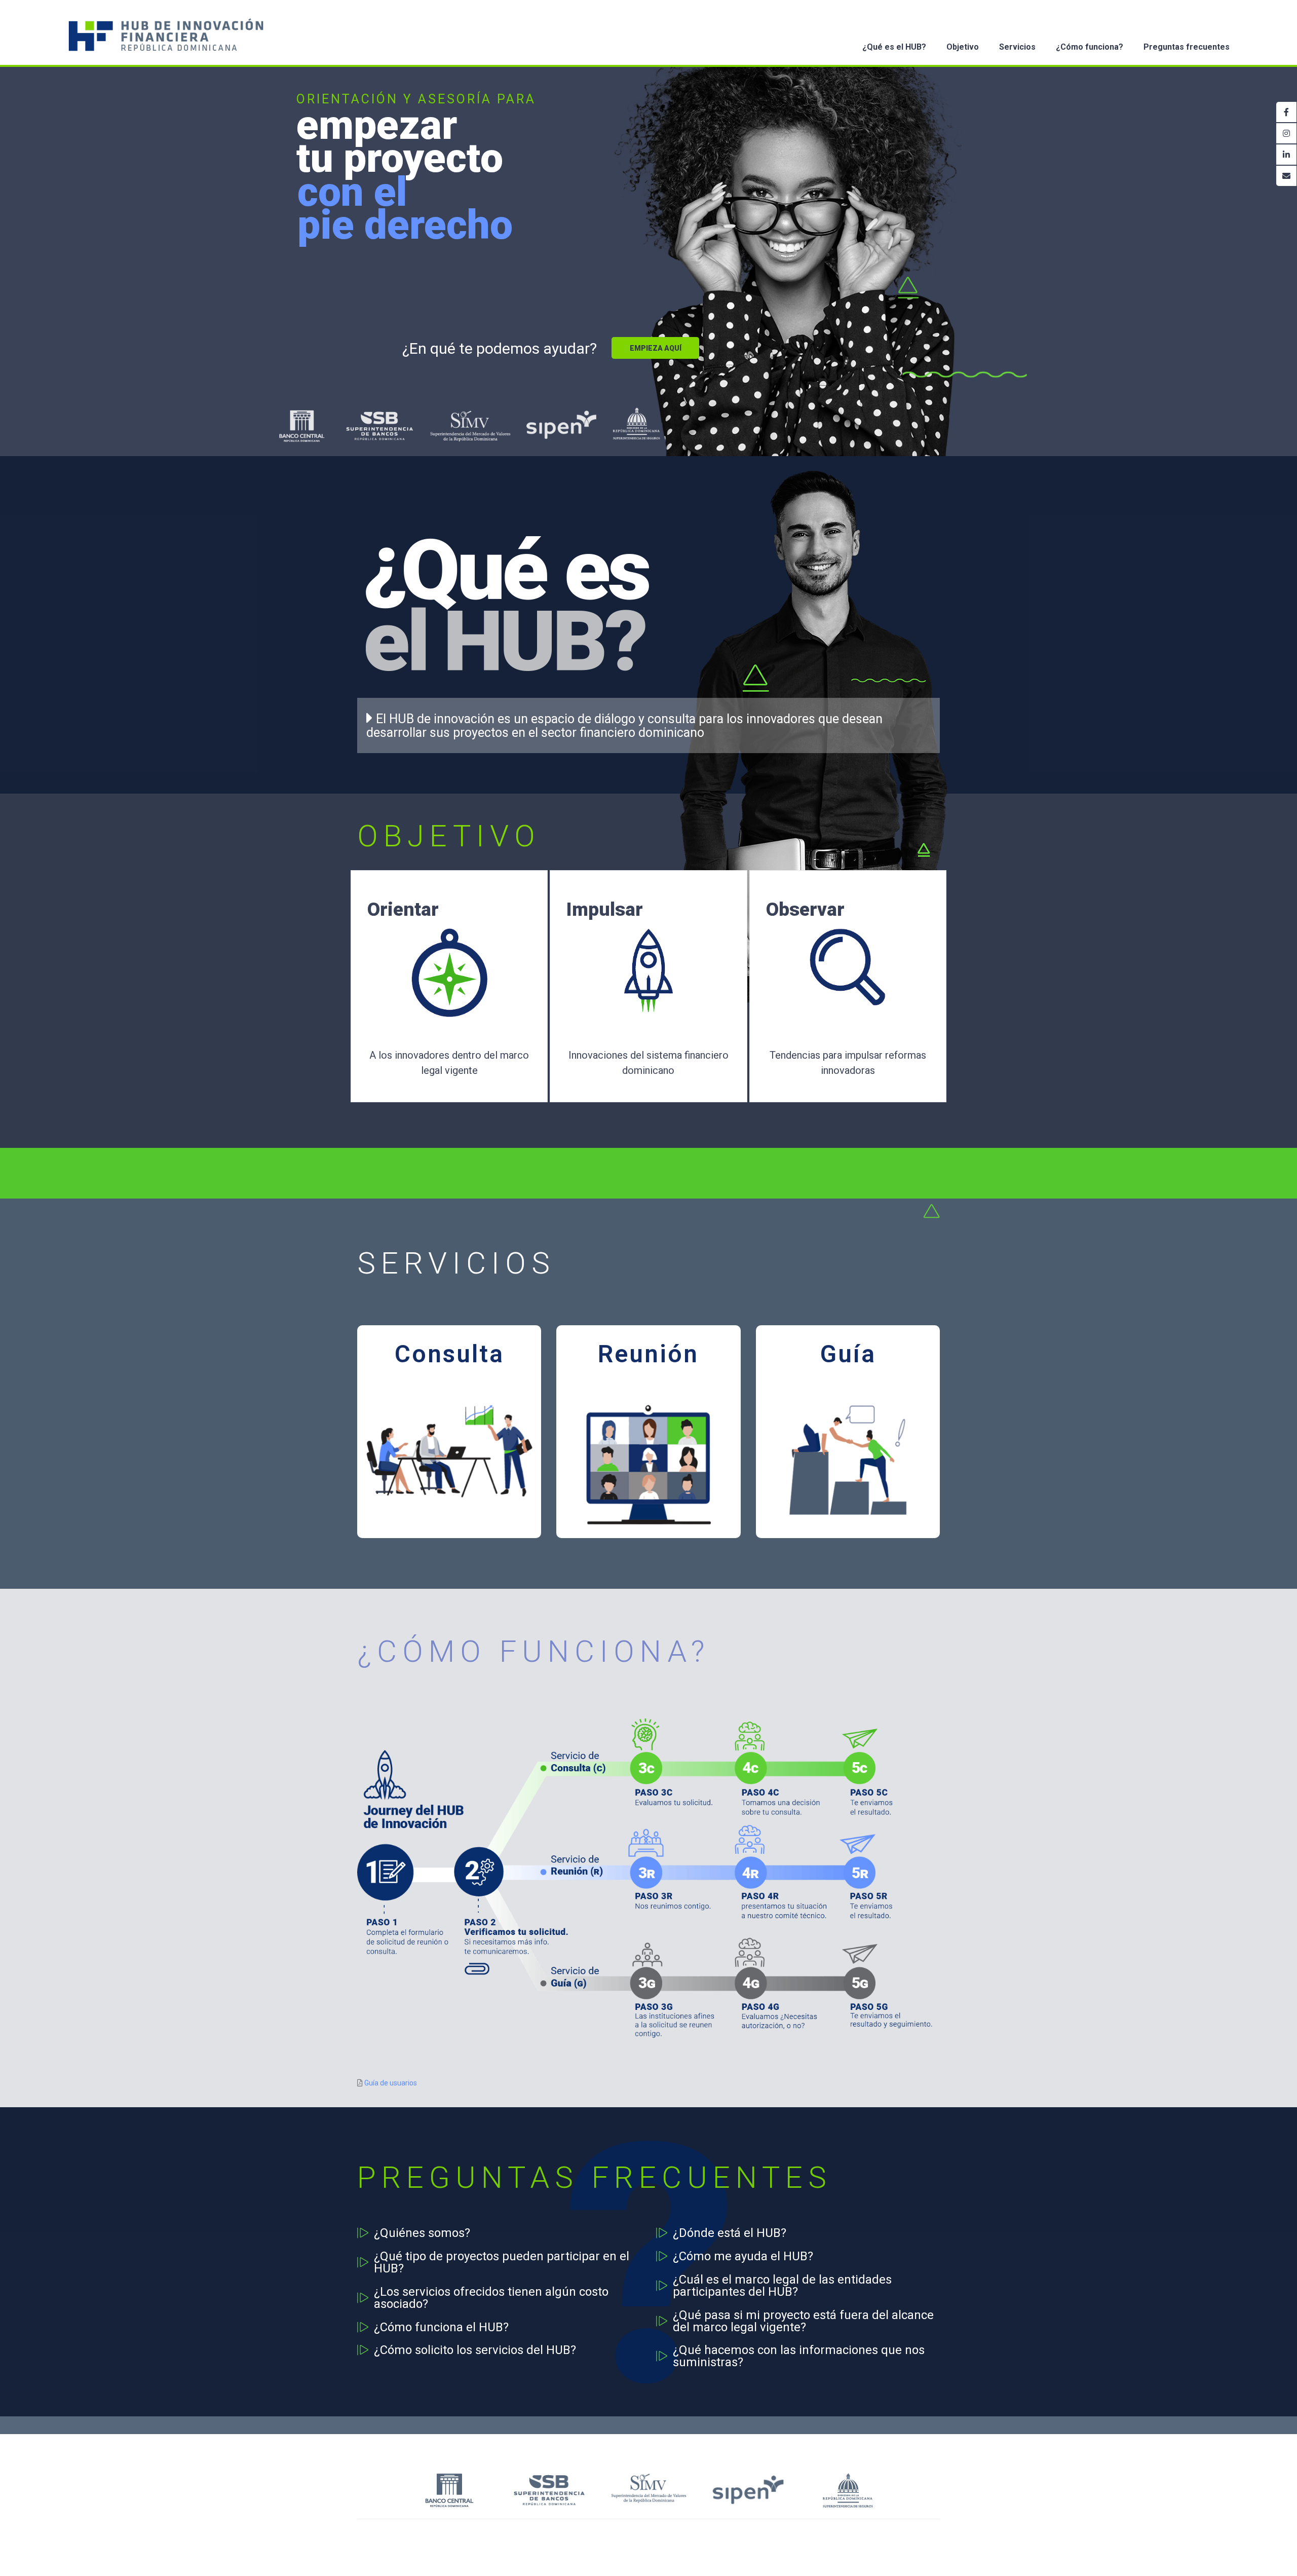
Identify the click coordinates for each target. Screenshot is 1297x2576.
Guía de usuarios (391, 2083)
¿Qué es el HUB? (894, 47)
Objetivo (963, 47)
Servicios (1017, 47)
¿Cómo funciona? (1090, 47)
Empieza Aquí (656, 348)
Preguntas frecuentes (1187, 47)
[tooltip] (1286, 112)
